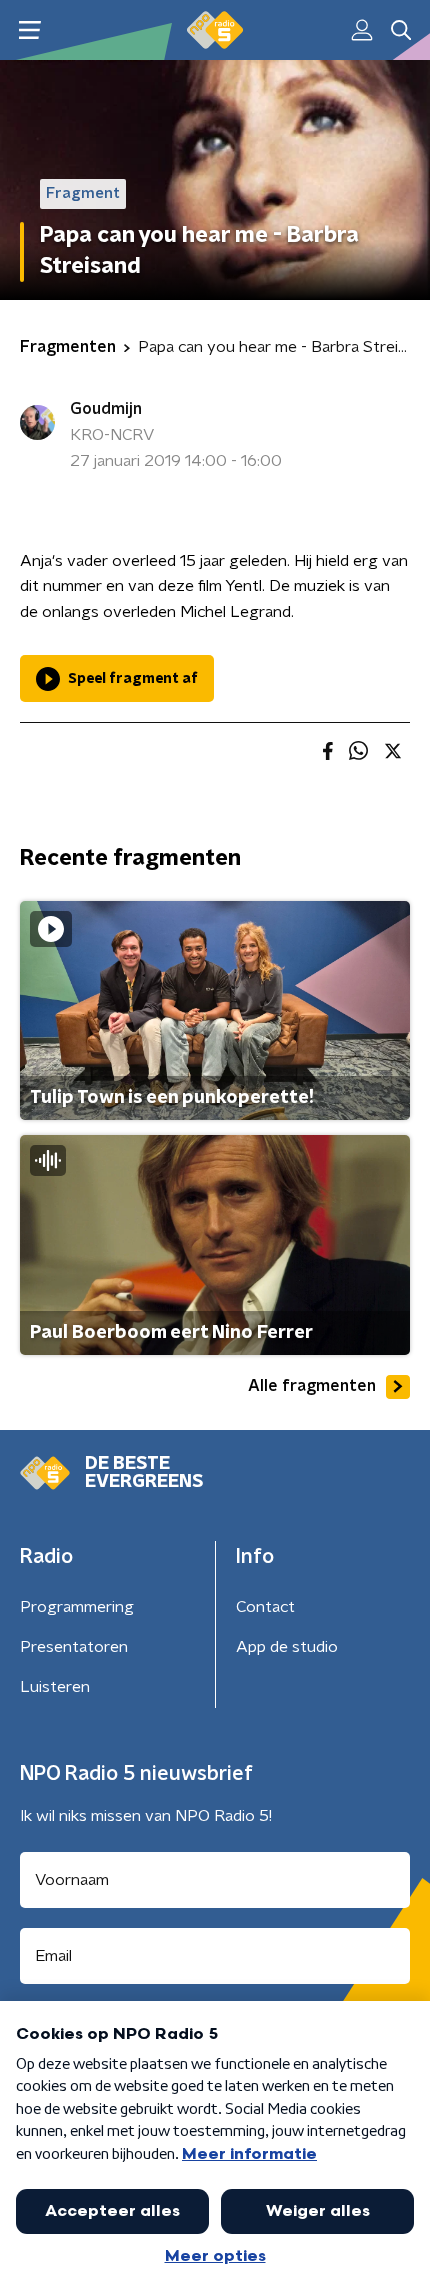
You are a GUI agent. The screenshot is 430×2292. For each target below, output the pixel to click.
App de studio (287, 1647)
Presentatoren (74, 1647)
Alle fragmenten (312, 1386)
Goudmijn (106, 409)
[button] (29, 30)
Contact (265, 1607)
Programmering (77, 1607)
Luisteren (55, 1687)
